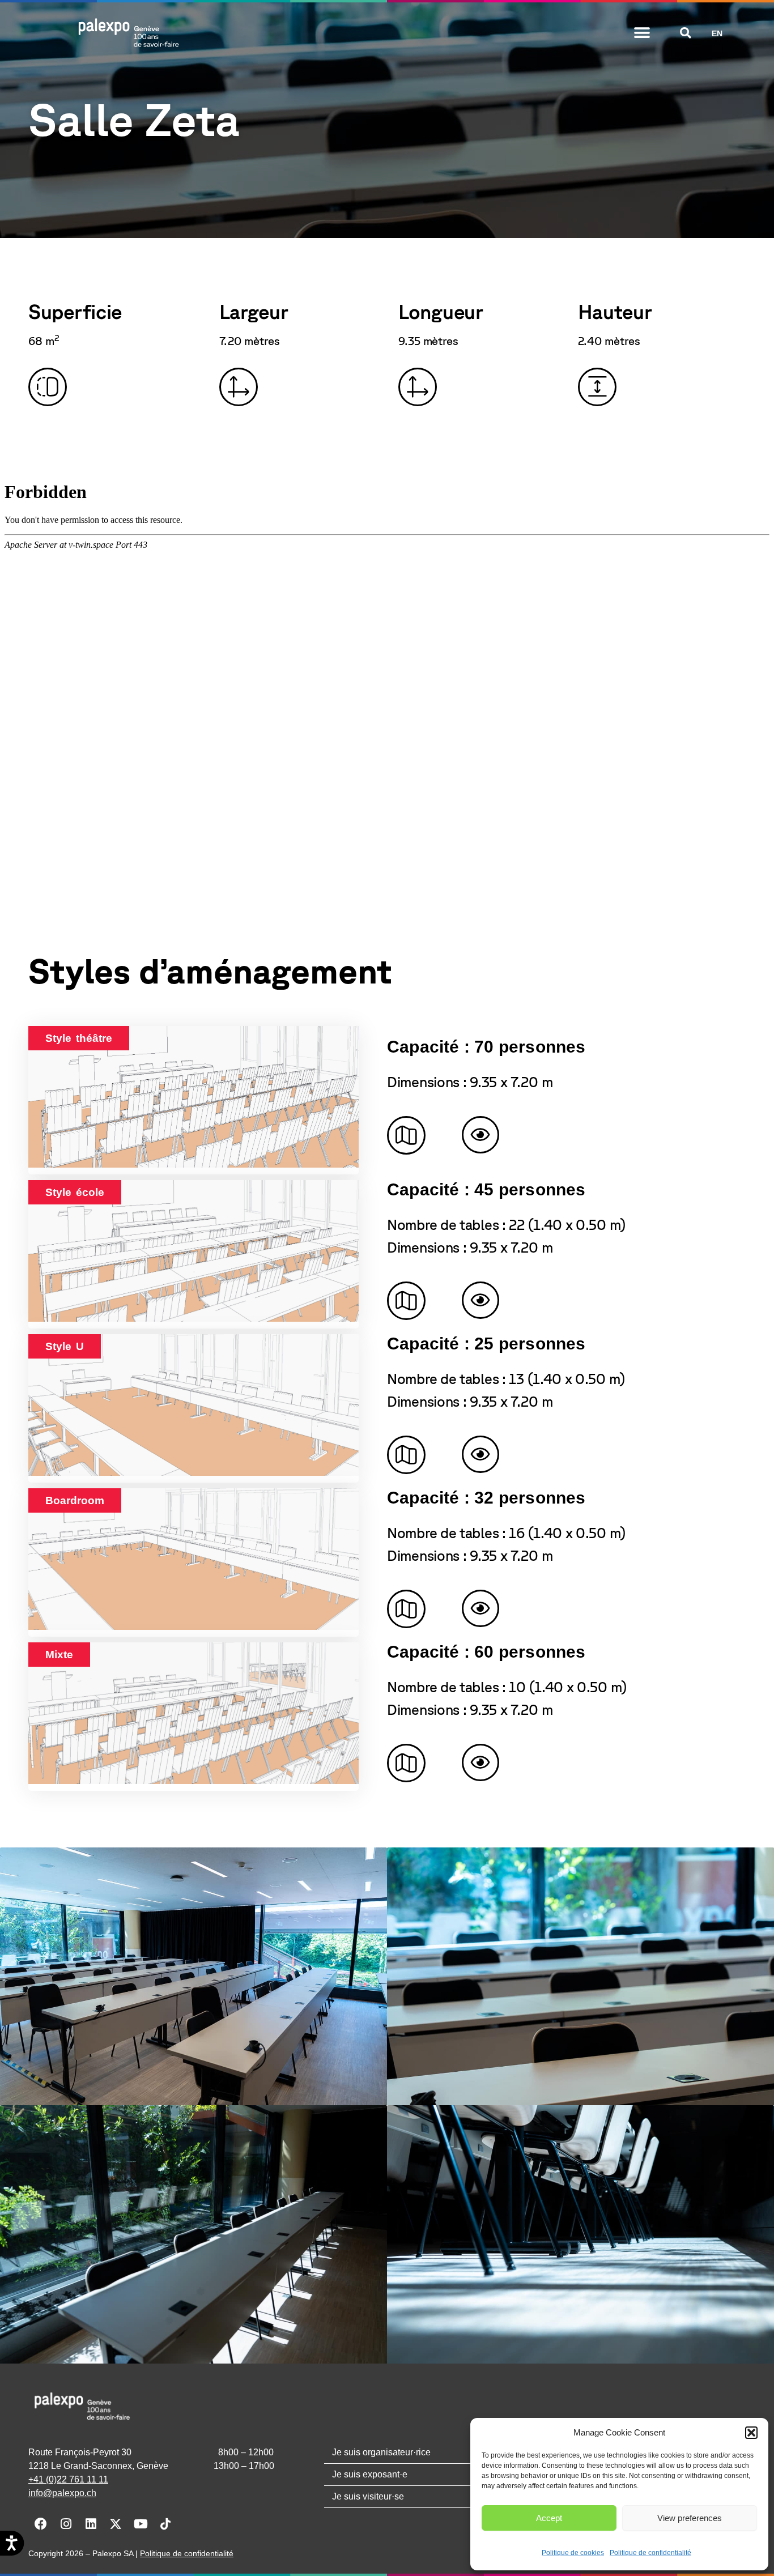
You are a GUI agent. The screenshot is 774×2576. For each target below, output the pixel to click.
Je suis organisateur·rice (381, 2452)
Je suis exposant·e (370, 2474)
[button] (751, 2433)
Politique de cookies (573, 2553)
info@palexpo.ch (62, 2493)
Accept (549, 2518)
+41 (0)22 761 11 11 (68, 2479)
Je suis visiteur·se (368, 2496)
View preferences (690, 2518)
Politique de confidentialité (650, 2553)
